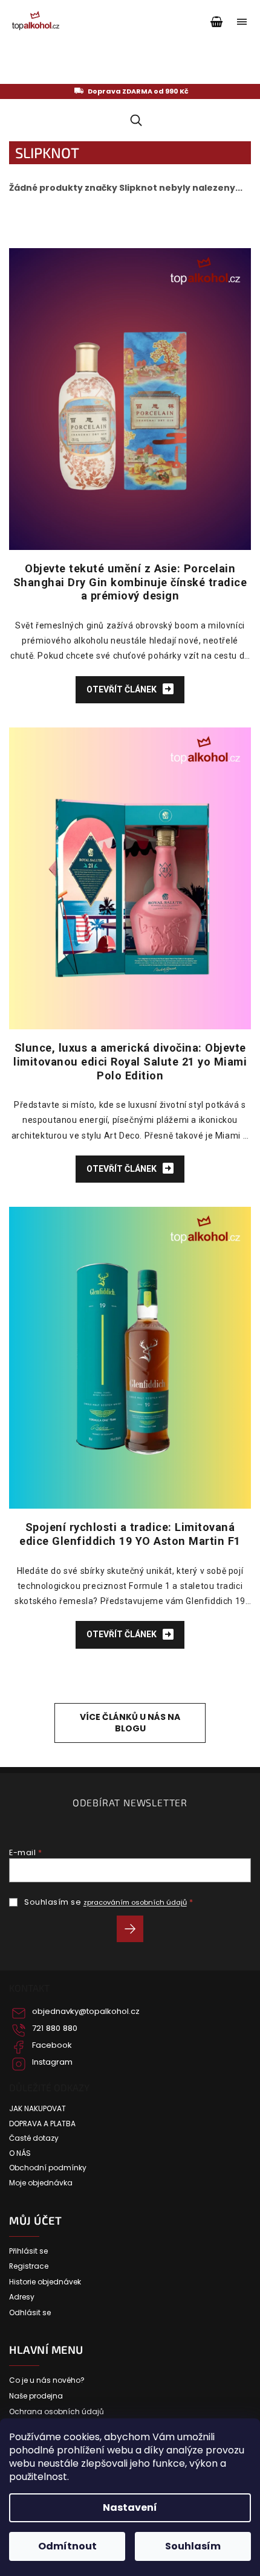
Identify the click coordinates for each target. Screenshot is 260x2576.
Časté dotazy (34, 2138)
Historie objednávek (45, 2282)
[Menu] (242, 22)
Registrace (29, 2266)
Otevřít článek (122, 689)
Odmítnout (67, 2546)
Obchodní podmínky (48, 2168)
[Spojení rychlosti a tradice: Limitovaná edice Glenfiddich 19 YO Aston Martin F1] (130, 1357)
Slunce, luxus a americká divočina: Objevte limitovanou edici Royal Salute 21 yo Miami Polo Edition (130, 1062)
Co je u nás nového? (47, 2380)
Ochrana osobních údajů (57, 2412)
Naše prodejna (36, 2396)
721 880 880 (55, 2028)
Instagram (52, 2062)
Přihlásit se (135, 1931)
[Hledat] (134, 120)
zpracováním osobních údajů (135, 1902)
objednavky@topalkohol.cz (86, 2012)
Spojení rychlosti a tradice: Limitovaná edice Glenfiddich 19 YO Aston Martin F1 (130, 1534)
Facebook (52, 2045)
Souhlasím (193, 2546)
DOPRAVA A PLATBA (42, 2124)
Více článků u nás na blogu (130, 1723)
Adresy (22, 2297)
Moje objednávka (41, 2183)
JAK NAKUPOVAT (37, 2109)
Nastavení (130, 2507)
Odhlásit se (30, 2313)
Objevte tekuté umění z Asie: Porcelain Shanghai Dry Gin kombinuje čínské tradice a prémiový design (130, 582)
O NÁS (20, 2153)
